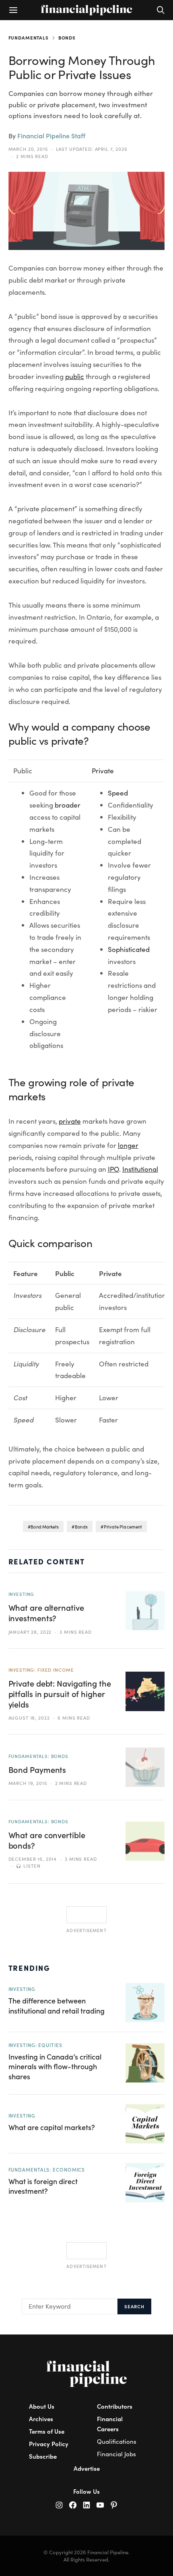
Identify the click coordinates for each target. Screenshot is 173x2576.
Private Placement (123, 1527)
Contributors (115, 2406)
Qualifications (117, 2441)
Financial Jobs (116, 2454)
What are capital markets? (52, 2127)
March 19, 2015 (28, 1783)
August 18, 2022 (29, 1718)
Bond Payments (37, 1769)
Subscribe (43, 2456)
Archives (41, 2419)
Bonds (67, 37)
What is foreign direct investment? (43, 2186)
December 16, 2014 (33, 1859)
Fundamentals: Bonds (38, 1756)
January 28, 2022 (30, 1632)
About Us (42, 2406)
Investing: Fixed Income (41, 1670)
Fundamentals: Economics (47, 2170)
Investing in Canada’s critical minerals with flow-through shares (55, 2066)
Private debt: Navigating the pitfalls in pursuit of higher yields (60, 1694)
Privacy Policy (49, 2444)
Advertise (87, 2468)
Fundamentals (29, 37)
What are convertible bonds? (47, 1840)
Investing (22, 1594)
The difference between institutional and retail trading (57, 2005)
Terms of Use (47, 2431)
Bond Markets (45, 1527)
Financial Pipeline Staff (51, 136)
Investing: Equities (35, 2045)
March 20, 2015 (28, 149)
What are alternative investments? (46, 1613)
